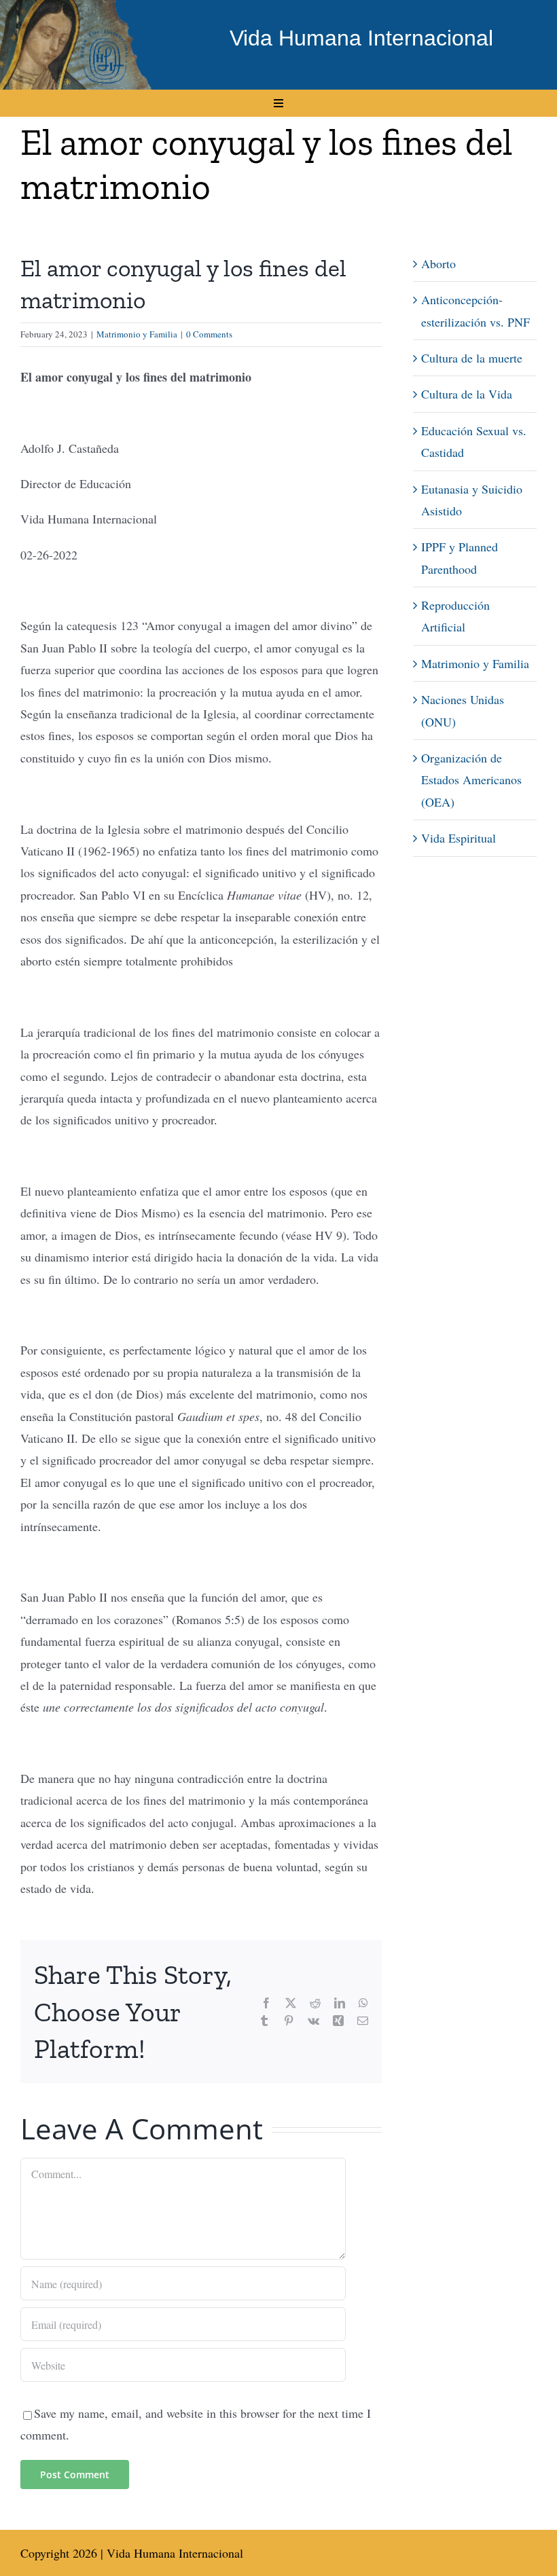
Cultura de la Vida (467, 394)
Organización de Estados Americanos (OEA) (471, 780)
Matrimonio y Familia (137, 334)
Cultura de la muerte (472, 358)
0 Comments (209, 334)
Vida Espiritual (459, 838)
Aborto (438, 263)
